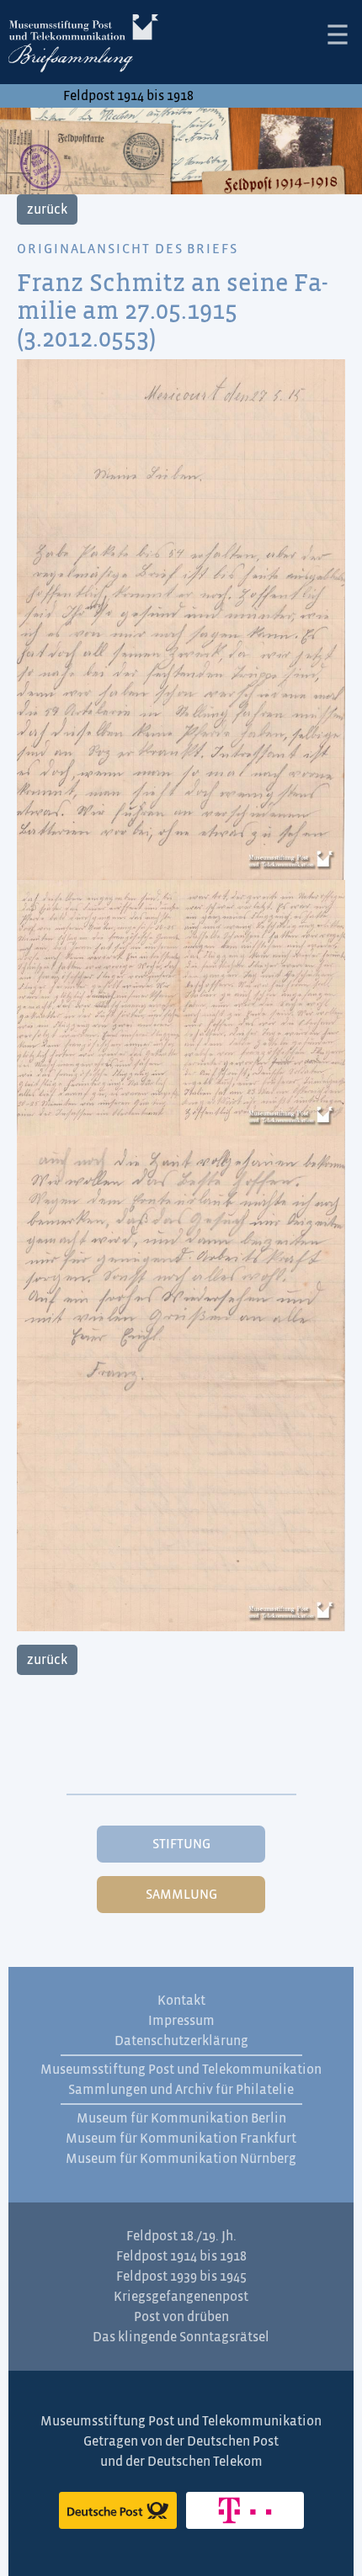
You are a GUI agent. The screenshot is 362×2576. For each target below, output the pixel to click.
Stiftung (181, 1844)
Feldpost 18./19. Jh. (181, 2236)
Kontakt (181, 2001)
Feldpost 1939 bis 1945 (181, 2277)
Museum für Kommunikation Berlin (181, 2118)
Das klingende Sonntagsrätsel (181, 2337)
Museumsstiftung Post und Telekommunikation (181, 2070)
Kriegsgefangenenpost (181, 2297)
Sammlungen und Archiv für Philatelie (181, 2090)
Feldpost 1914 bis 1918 (128, 96)
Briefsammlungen (83, 46)
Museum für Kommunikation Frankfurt (181, 2139)
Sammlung (181, 1895)
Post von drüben (181, 2317)
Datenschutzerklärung (181, 2041)
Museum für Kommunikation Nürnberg (181, 2159)
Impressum (181, 2021)
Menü (338, 34)
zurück (47, 209)
